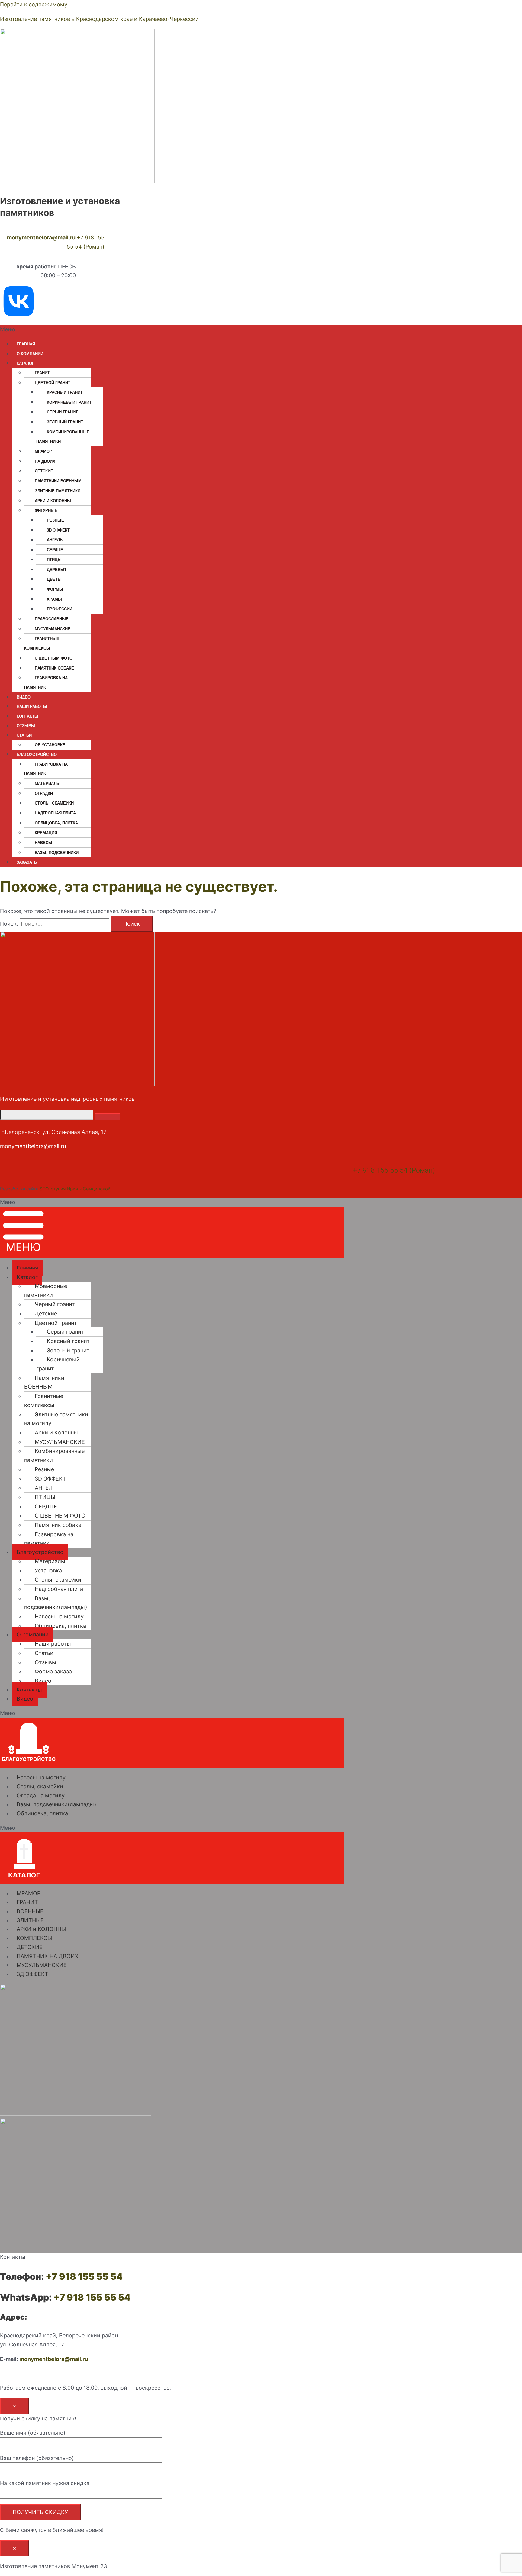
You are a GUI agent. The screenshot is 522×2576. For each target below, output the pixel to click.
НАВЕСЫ (43, 843)
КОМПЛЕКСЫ (34, 1938)
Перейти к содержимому (34, 4)
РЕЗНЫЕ (55, 520)
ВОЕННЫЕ (30, 1911)
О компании (33, 1635)
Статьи (44, 1653)
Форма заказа (53, 1671)
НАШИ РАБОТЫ (32, 707)
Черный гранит (55, 1304)
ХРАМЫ (54, 599)
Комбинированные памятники (63, 437)
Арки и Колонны (53, 501)
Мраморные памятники (46, 1291)
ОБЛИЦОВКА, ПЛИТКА (56, 823)
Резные (44, 1469)
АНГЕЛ (44, 1488)
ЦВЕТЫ (54, 579)
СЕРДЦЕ (55, 550)
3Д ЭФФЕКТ (32, 1974)
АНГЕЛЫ (55, 540)
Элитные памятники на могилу (56, 1419)
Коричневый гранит (69, 402)
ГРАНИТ (42, 373)
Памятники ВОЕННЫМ (58, 481)
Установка (48, 1571)
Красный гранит (65, 392)
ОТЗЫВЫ (26, 726)
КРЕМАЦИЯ (46, 833)
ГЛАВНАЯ (26, 344)
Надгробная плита (55, 813)
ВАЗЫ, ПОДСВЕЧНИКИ (57, 853)
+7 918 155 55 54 (84, 2276)
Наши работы (53, 1644)
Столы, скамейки (58, 1580)
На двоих (45, 461)
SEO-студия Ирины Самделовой (75, 1189)
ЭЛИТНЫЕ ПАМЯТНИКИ (58, 491)
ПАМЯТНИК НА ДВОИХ (48, 1956)
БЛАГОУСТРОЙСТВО (37, 755)
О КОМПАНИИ (30, 354)
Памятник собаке (54, 668)
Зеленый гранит (65, 422)
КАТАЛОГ (25, 363)
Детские (44, 471)
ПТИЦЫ (54, 560)
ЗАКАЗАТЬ (27, 862)
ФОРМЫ (55, 589)
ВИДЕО (24, 697)
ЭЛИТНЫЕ (30, 1920)
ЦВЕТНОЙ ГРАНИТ (53, 383)
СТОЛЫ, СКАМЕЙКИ (54, 803)
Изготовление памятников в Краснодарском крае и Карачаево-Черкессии (99, 19)
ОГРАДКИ (44, 793)
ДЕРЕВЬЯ (56, 570)
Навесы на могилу (59, 1616)
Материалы (48, 784)
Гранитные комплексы (42, 643)
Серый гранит (62, 412)
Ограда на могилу (41, 1795)
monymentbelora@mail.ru (41, 238)
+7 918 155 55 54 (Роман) (394, 1170)
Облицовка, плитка (60, 1626)
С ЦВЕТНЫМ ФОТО (54, 658)
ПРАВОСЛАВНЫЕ (52, 619)
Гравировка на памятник (46, 683)
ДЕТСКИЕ (30, 1947)
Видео (43, 1681)
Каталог (27, 1277)
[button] (217, 329)
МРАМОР (43, 451)
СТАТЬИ (24, 735)
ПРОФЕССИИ (60, 609)
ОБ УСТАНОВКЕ (50, 745)
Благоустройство (40, 1552)
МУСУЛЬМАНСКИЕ (53, 629)
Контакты (29, 1690)
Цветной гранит (56, 1323)
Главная (27, 1268)
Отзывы (45, 1662)
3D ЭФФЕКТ (58, 530)
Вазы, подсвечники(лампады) (56, 1603)
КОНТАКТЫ (27, 716)
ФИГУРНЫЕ (46, 511)
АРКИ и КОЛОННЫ (41, 1929)
